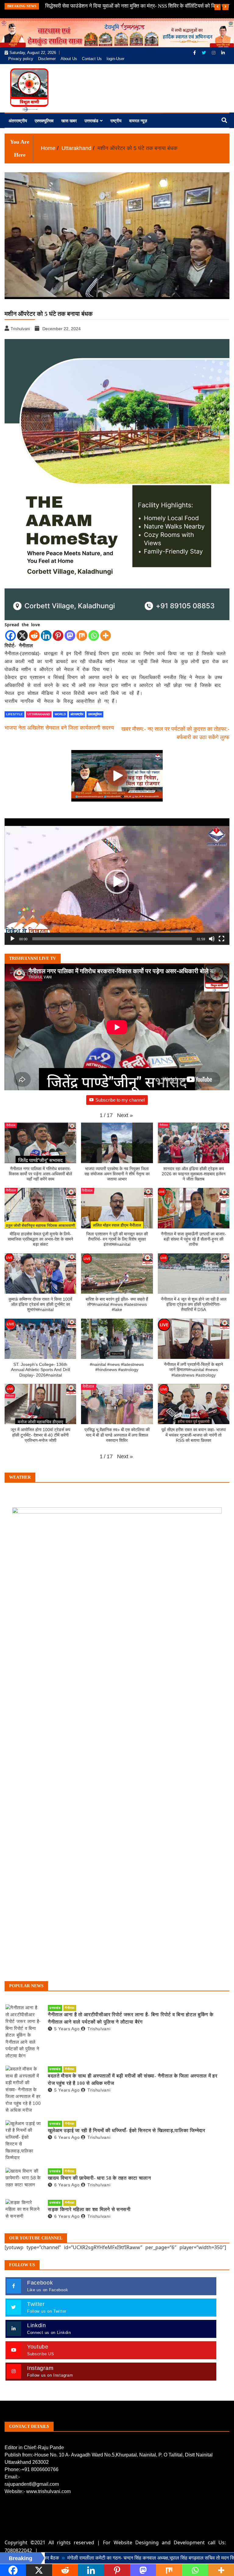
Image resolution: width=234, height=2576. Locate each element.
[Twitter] (204, 53)
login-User (115, 59)
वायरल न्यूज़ (138, 121)
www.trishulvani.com (48, 2491)
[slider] (112, 939)
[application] (117, 882)
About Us (69, 59)
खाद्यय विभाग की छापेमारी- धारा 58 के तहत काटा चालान (99, 2178)
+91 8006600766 (40, 2469)
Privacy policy (21, 59)
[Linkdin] (223, 53)
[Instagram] (214, 53)
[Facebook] (195, 53)
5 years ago (67, 2029)
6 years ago (67, 2137)
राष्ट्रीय (116, 121)
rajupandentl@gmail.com (32, 2484)
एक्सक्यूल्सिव (44, 121)
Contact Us (92, 59)
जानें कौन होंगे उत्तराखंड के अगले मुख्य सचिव (85, 6)
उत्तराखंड (91, 121)
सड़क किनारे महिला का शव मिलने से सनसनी (89, 2209)
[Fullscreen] (222, 939)
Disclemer (47, 59)
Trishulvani (99, 2029)
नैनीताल (70, 2008)
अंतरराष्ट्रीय (18, 121)
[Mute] (212, 939)
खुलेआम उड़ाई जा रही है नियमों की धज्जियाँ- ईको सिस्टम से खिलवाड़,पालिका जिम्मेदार (127, 2130)
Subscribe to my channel (120, 1100)
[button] (117, 882)
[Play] (12, 939)
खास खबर (69, 121)
